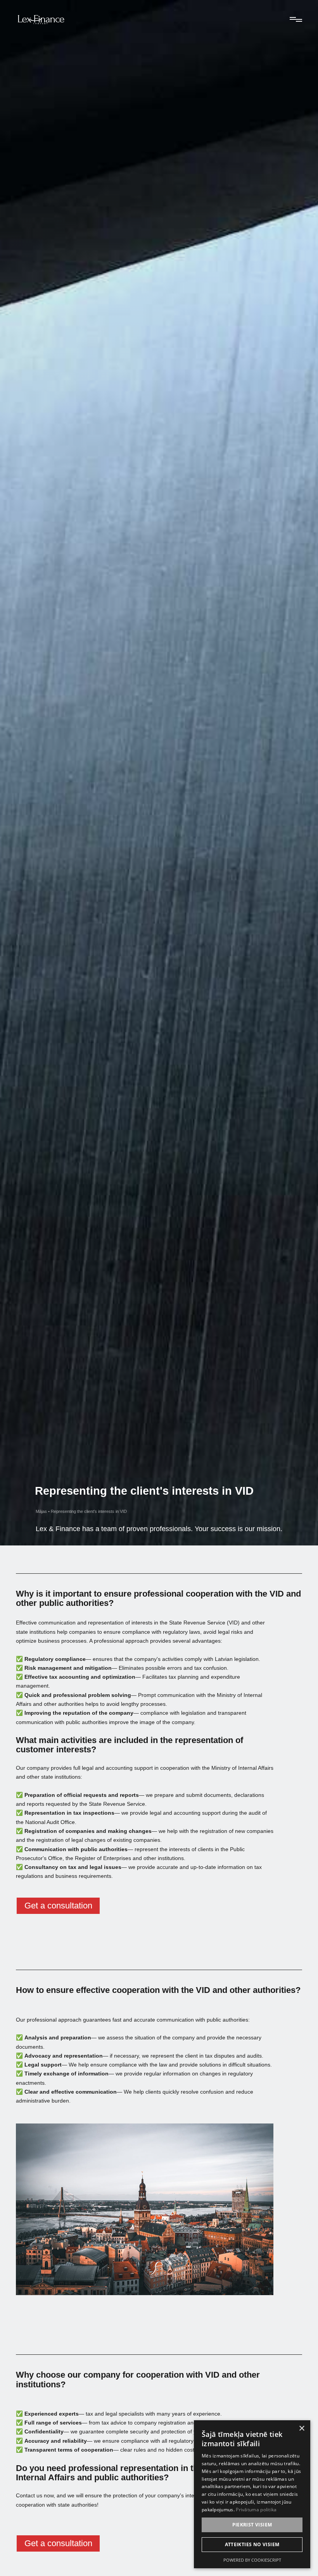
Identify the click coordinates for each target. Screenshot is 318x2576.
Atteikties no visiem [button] (252, 2544)
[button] (294, 19)
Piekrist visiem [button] (252, 2525)
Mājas (41, 1511)
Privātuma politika (256, 2510)
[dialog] (252, 2494)
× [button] (302, 2429)
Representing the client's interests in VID (89, 1511)
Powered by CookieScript (252, 2560)
